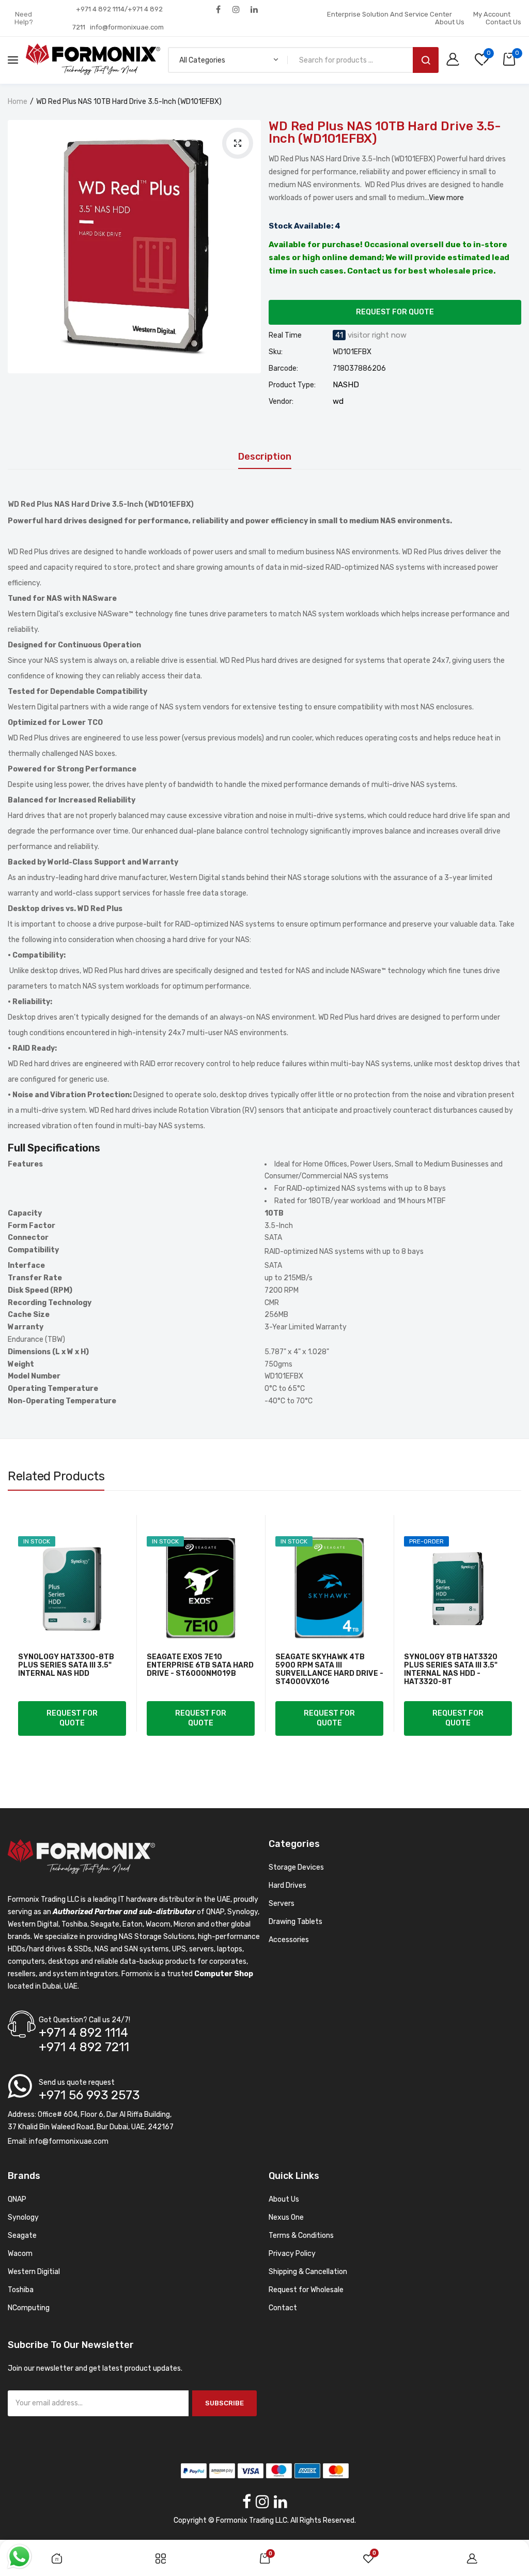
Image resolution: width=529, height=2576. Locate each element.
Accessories (289, 1940)
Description (265, 457)
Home (18, 102)
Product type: (292, 385)
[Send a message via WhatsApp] (19, 2557)
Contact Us (503, 22)
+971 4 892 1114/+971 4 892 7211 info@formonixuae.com (118, 18)
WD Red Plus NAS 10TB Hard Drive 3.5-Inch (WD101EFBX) (385, 132)
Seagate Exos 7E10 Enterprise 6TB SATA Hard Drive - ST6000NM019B (200, 1665)
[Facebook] (218, 9)
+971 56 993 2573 (89, 2095)
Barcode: (283, 369)
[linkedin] (254, 9)
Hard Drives (287, 1885)
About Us (450, 22)
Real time (285, 336)
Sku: (276, 352)
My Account (492, 14)
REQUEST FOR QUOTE (395, 312)
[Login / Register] (455, 60)
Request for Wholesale (306, 2290)
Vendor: (281, 402)
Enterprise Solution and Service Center (390, 14)
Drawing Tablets (295, 1922)
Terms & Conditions (301, 2236)
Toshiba (21, 2290)
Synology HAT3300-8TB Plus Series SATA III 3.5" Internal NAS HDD (66, 1665)
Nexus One (286, 2217)
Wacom (20, 2254)
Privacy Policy (292, 2254)
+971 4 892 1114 (83, 2033)
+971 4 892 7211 (84, 2047)
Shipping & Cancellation (308, 2272)
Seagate (22, 2236)
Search (426, 60)
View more (446, 198)
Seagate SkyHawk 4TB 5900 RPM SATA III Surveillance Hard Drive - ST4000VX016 (329, 1670)
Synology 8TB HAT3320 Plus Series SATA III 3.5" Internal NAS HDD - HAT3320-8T (451, 1670)
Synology (23, 2217)
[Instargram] (236, 9)
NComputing (29, 2308)
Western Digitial (34, 2272)
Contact (283, 2308)
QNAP (17, 2199)
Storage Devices (296, 1867)
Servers (282, 1904)
